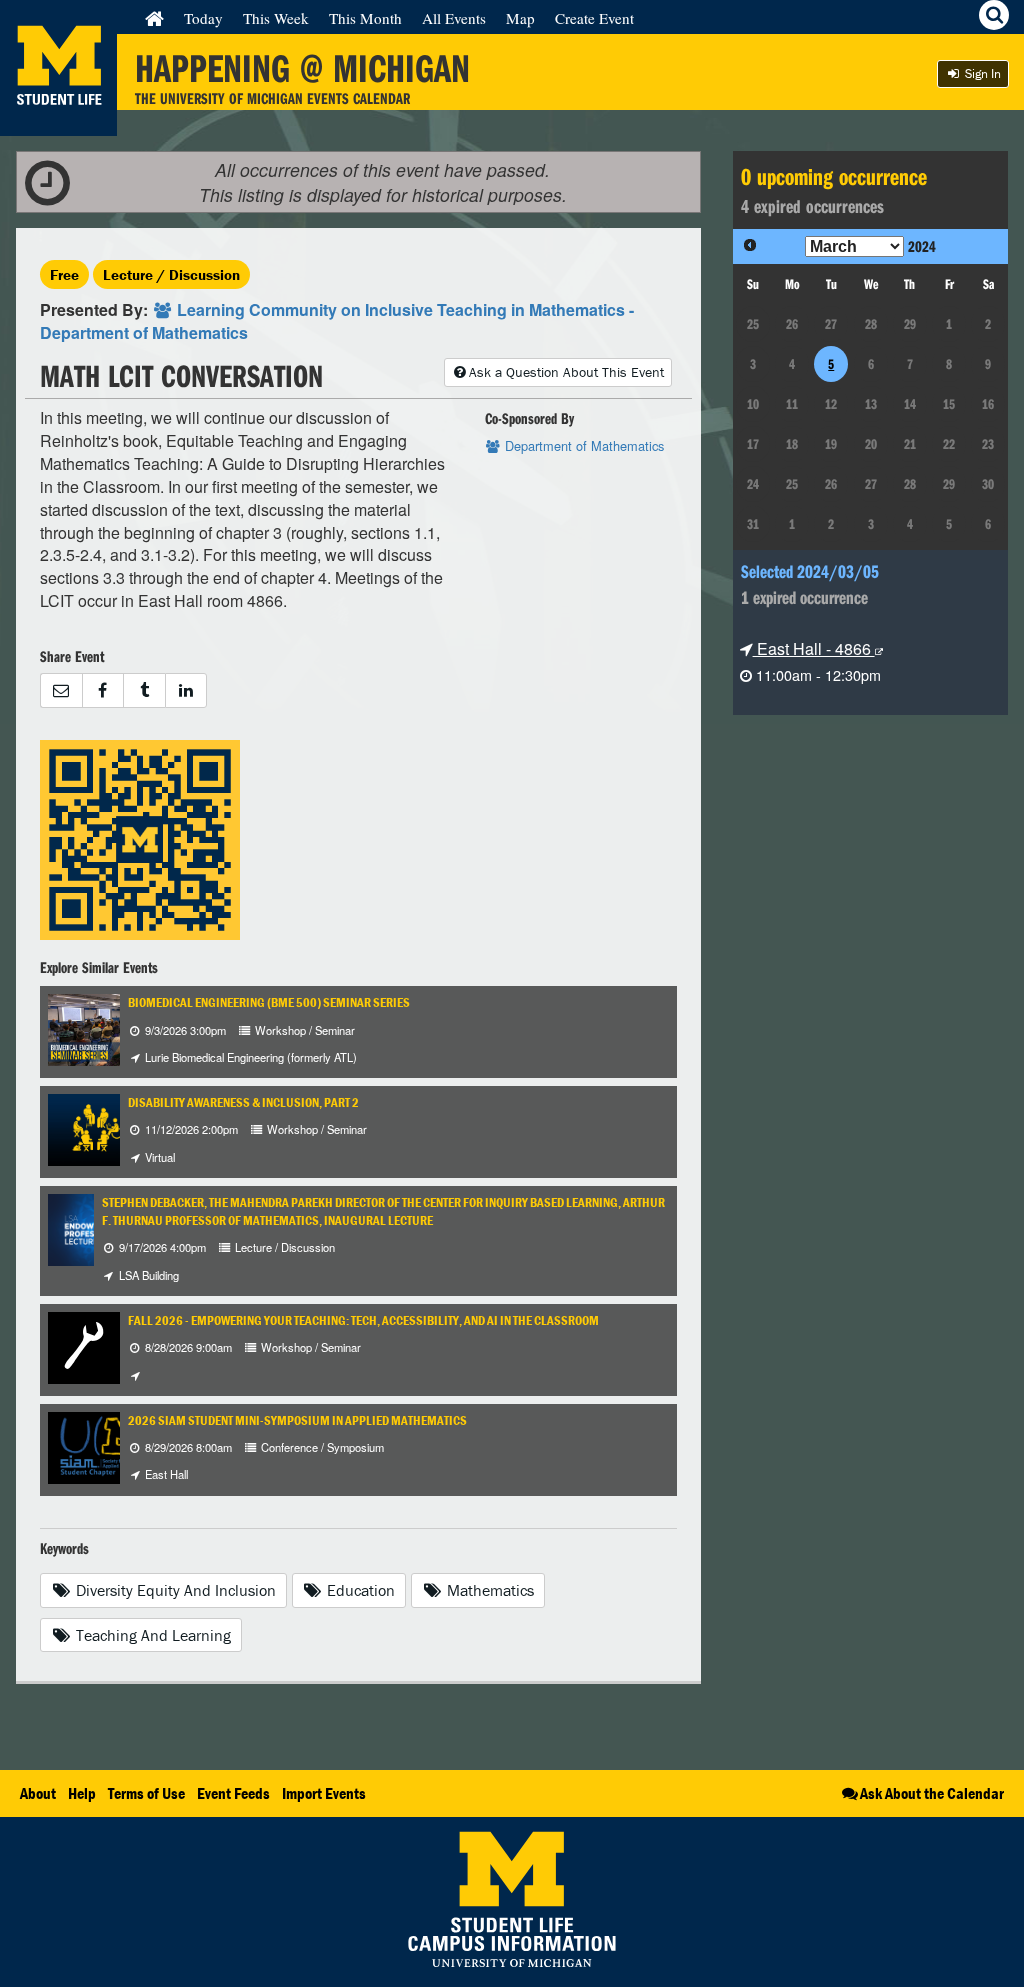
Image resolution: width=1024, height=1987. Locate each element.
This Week (276, 18)
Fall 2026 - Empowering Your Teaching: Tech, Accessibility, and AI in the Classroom (363, 1320)
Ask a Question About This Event (566, 372)
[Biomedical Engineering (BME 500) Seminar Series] (112, 1028)
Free (64, 274)
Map (520, 18)
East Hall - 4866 (814, 648)
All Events (454, 18)
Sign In (981, 73)
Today (203, 18)
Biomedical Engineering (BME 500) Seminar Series (269, 1002)
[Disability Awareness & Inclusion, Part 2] (96, 1127)
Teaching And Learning (151, 1635)
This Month (365, 18)
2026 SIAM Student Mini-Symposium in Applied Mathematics (297, 1420)
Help (82, 1793)
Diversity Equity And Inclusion (174, 1590)
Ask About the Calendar (932, 1793)
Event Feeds (233, 1793)
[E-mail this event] (61, 690)
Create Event (594, 18)
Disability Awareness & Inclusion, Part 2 (243, 1102)
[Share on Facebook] (103, 690)
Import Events (324, 1793)
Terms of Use (146, 1793)
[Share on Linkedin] (186, 690)
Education (359, 1590)
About (38, 1793)
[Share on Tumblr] (144, 690)
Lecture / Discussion (171, 274)
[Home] (154, 18)
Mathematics (488, 1590)
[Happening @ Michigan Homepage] (58, 123)
